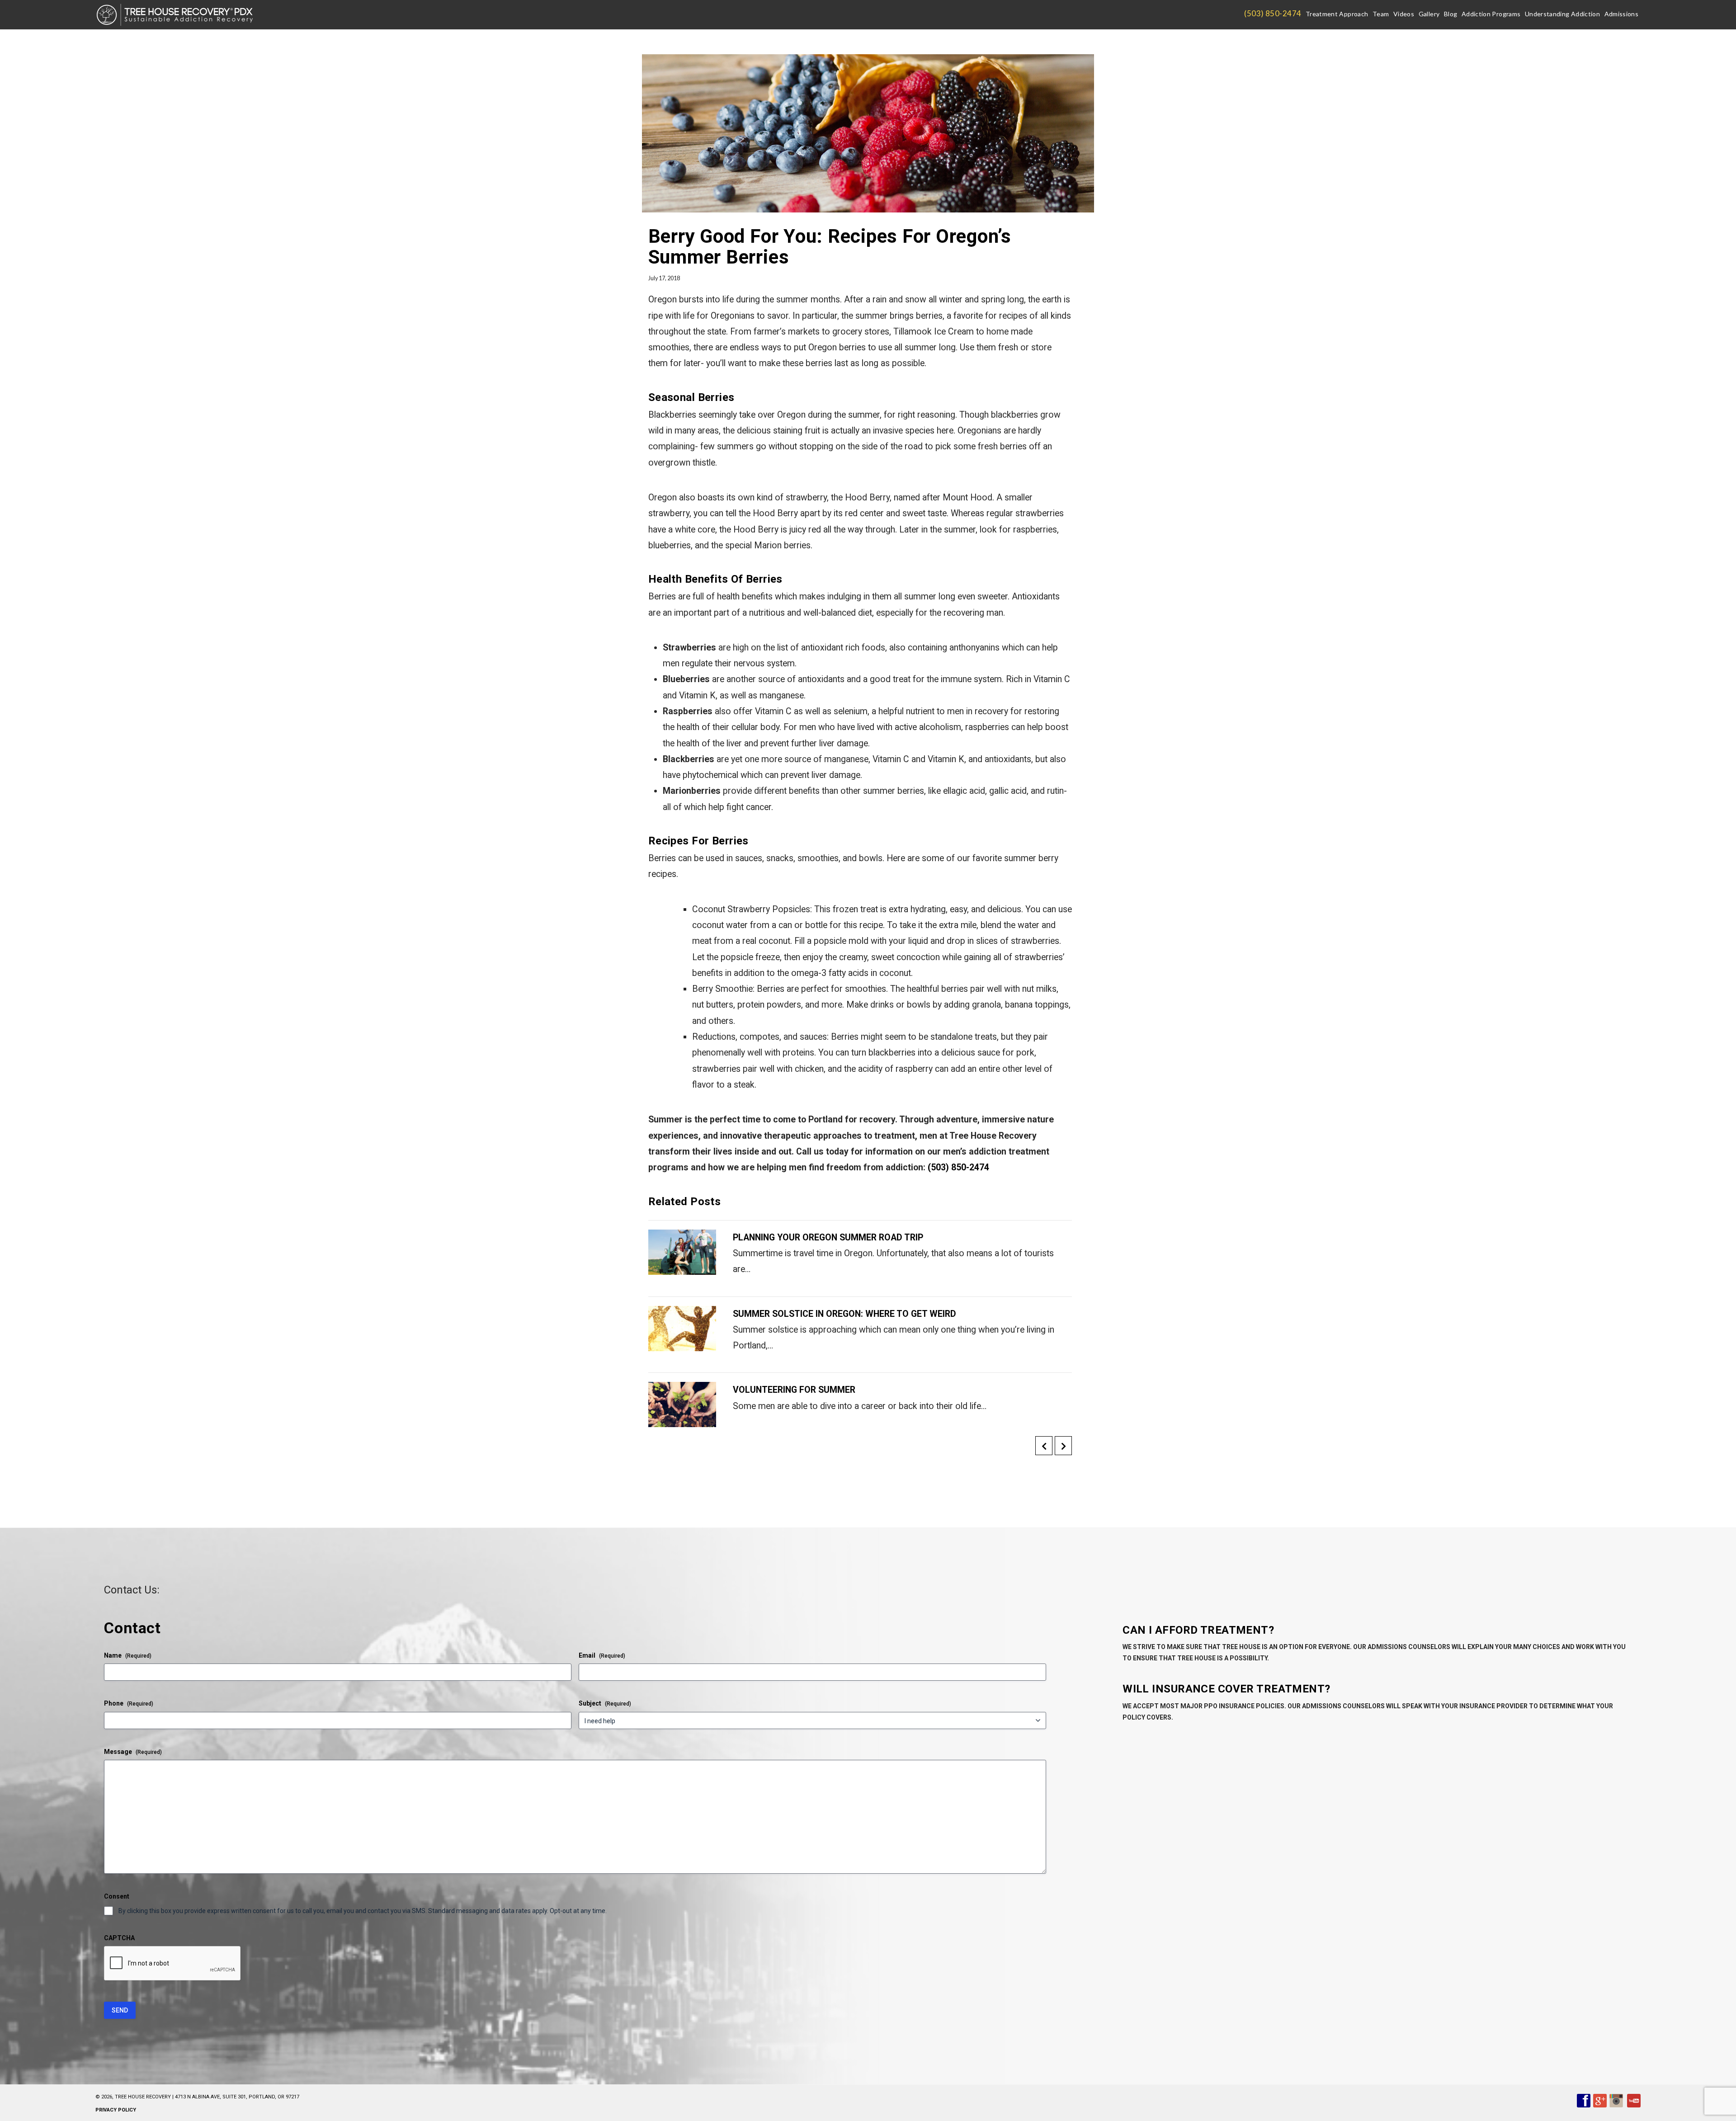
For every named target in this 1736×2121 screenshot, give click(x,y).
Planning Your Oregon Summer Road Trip (828, 1237)
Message (133, 1752)
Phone (129, 1703)
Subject (605, 1703)
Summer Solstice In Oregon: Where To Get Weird (844, 1314)
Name (128, 1655)
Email (602, 1655)
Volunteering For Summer (794, 1390)
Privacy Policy (116, 2110)
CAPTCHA (119, 1938)
